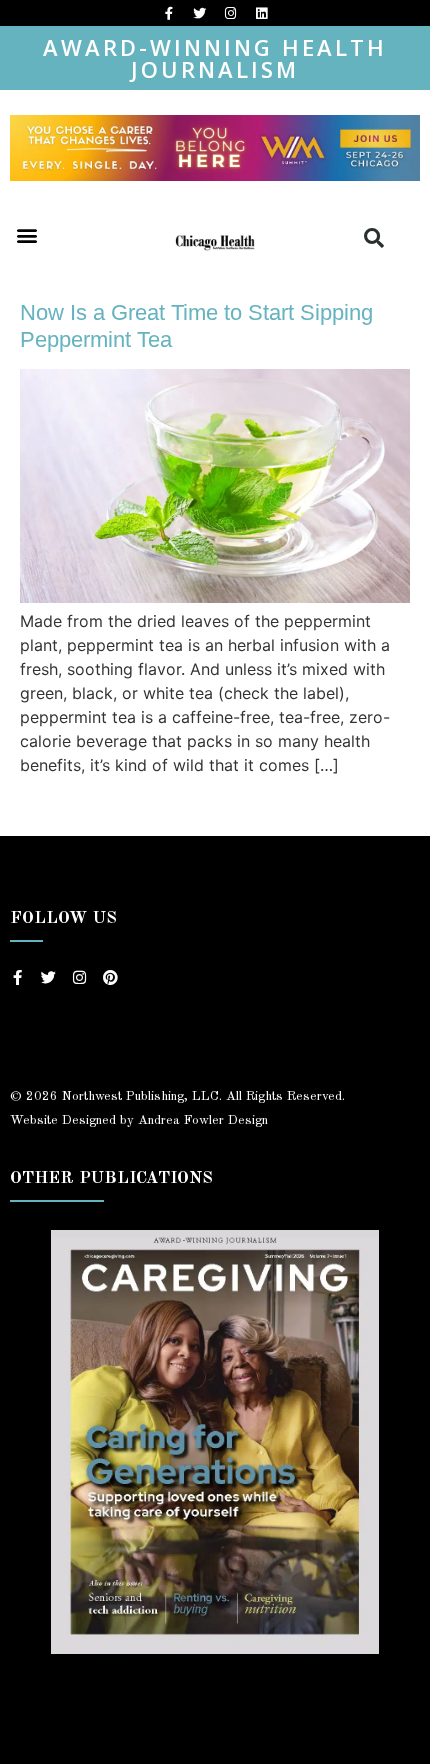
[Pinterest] (110, 977)
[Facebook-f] (169, 13)
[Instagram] (231, 13)
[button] (26, 234)
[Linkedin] (262, 13)
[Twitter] (200, 13)
